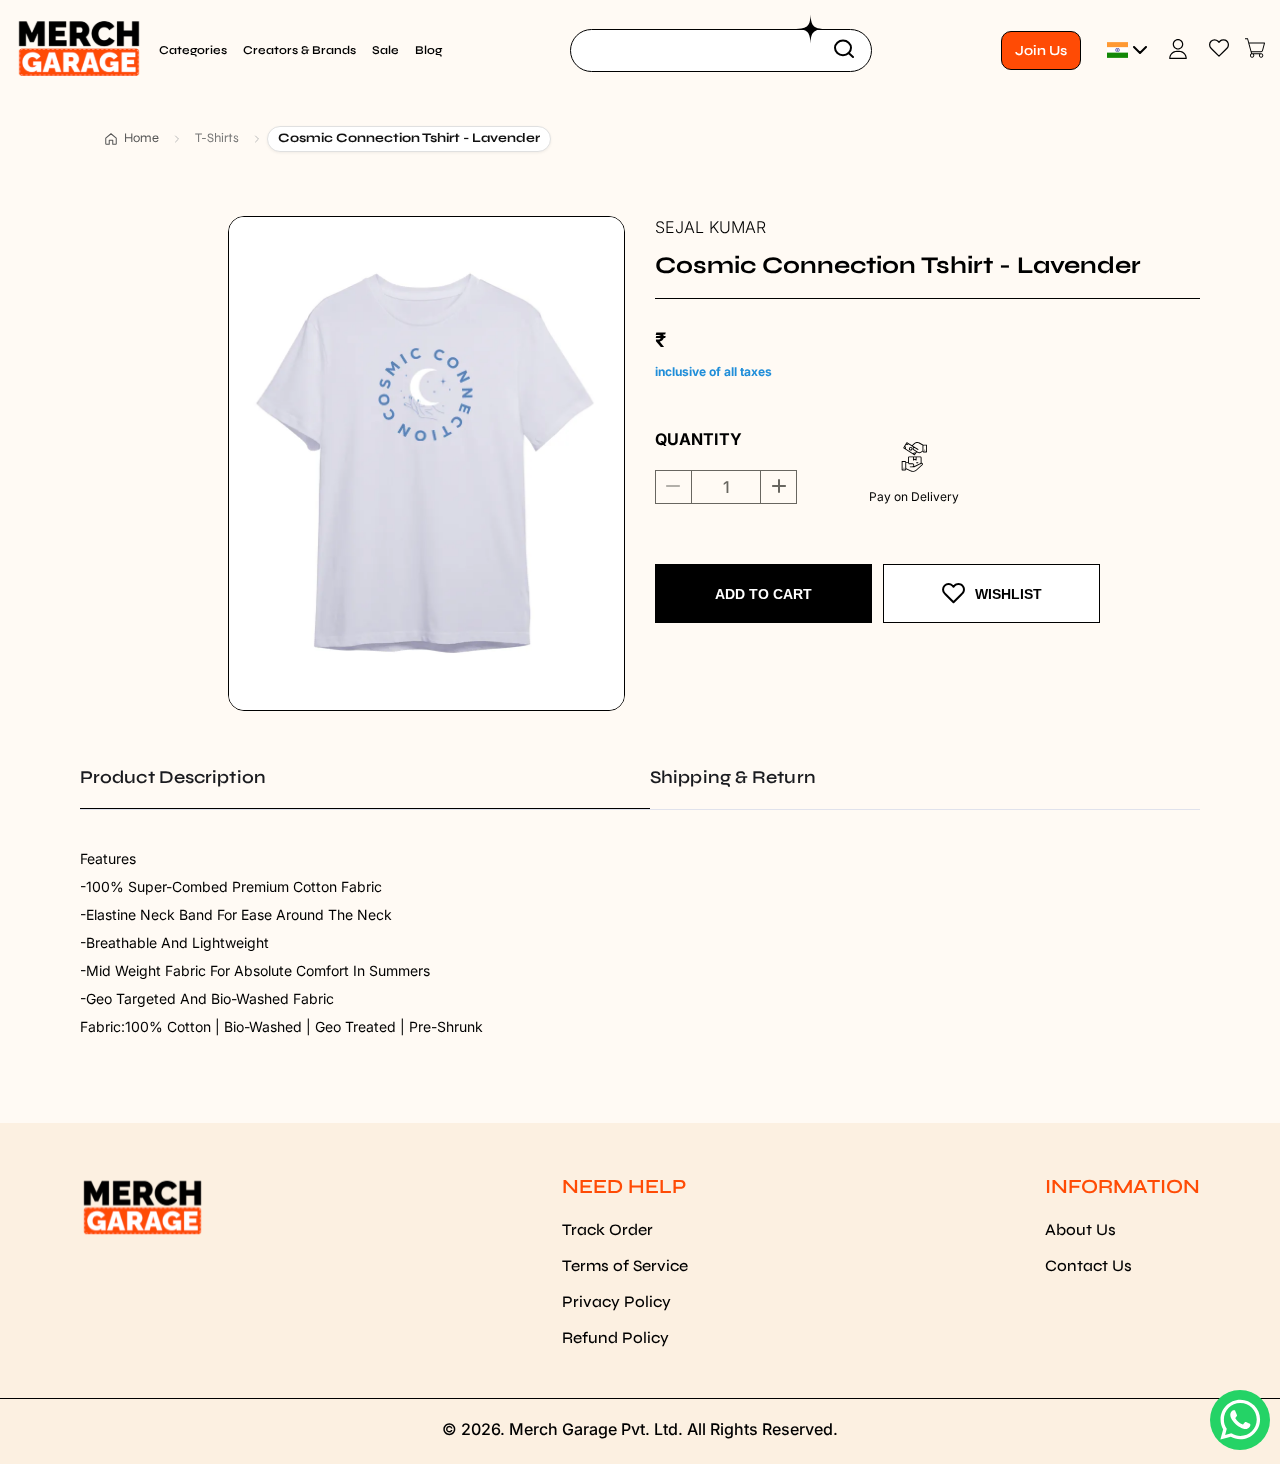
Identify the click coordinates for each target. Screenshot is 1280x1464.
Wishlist (1008, 594)
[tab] (365, 777)
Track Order (607, 1229)
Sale (385, 50)
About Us (1080, 1229)
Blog (428, 50)
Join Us (1041, 50)
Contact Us (1088, 1265)
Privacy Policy (616, 1301)
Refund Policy (615, 1337)
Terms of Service (625, 1265)
